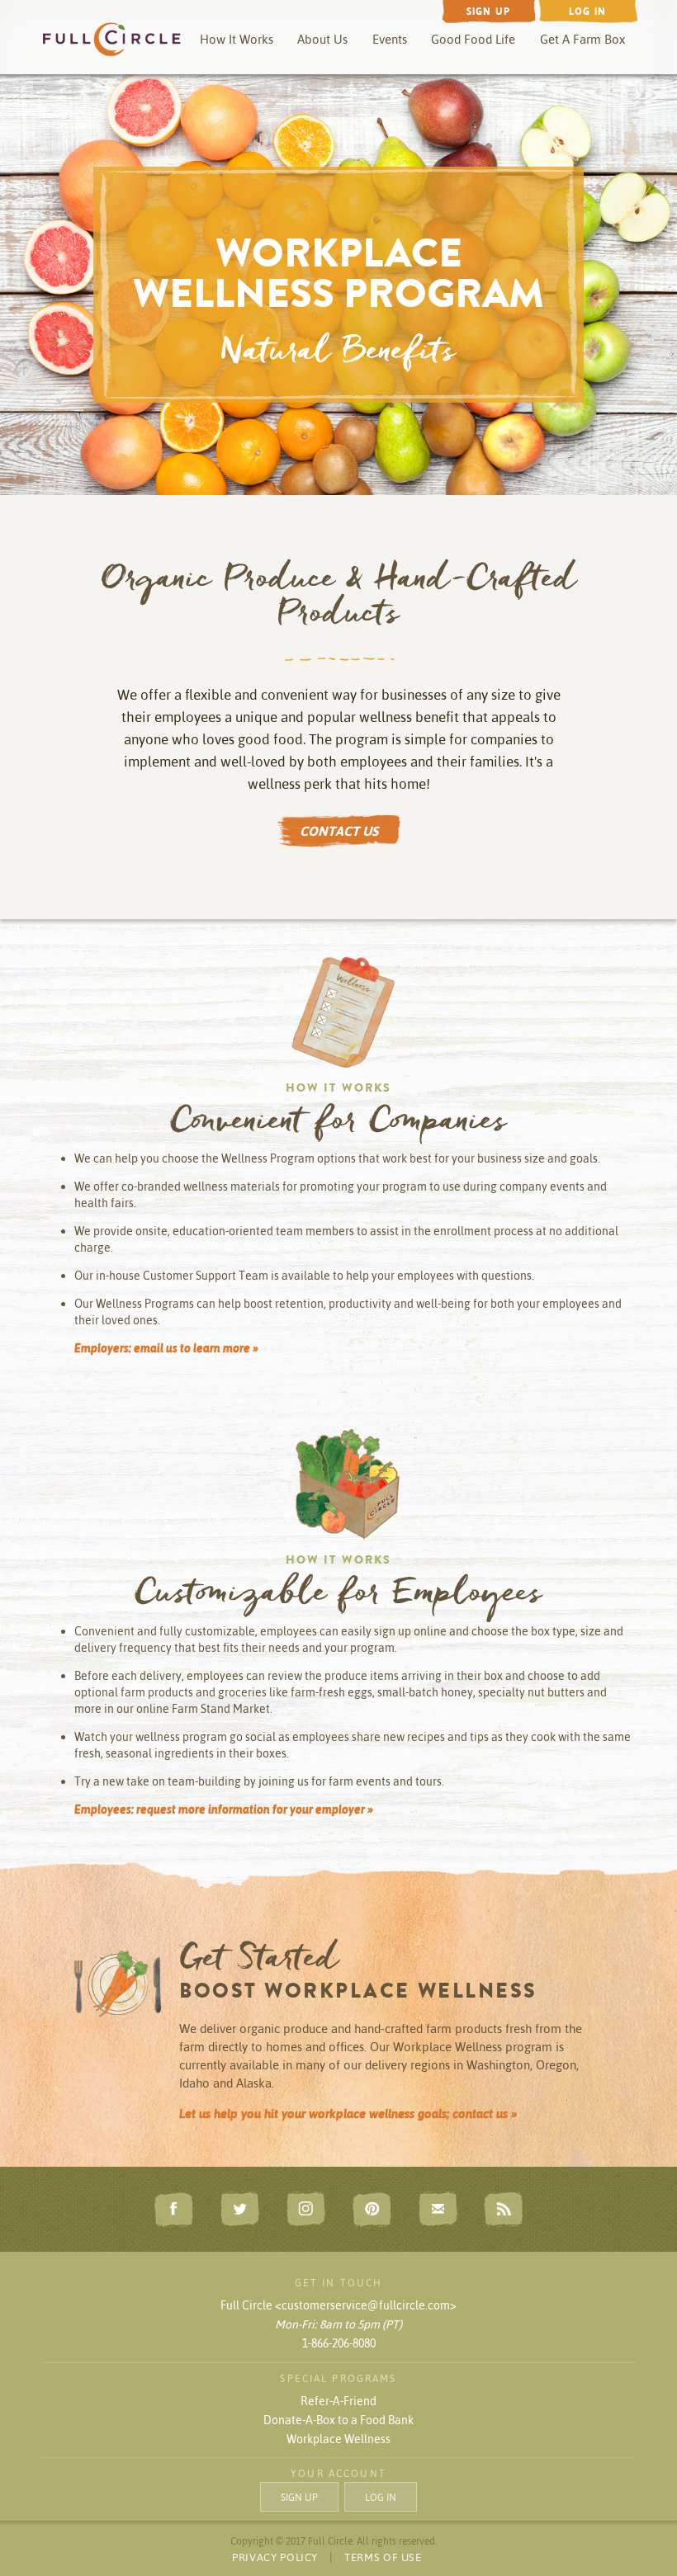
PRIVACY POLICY (275, 2557)
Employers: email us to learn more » (166, 1348)
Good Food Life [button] (473, 39)
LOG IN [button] (381, 2497)
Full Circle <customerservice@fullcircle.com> (338, 2305)
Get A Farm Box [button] (582, 39)
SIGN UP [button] (299, 2497)
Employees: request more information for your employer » (224, 1809)
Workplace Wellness (338, 2439)
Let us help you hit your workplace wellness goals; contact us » (348, 2113)
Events (390, 39)
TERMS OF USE (383, 2557)
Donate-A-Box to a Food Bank (338, 2420)
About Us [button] (322, 39)
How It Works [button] (237, 39)
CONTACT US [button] (339, 831)
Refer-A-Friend (338, 2401)
